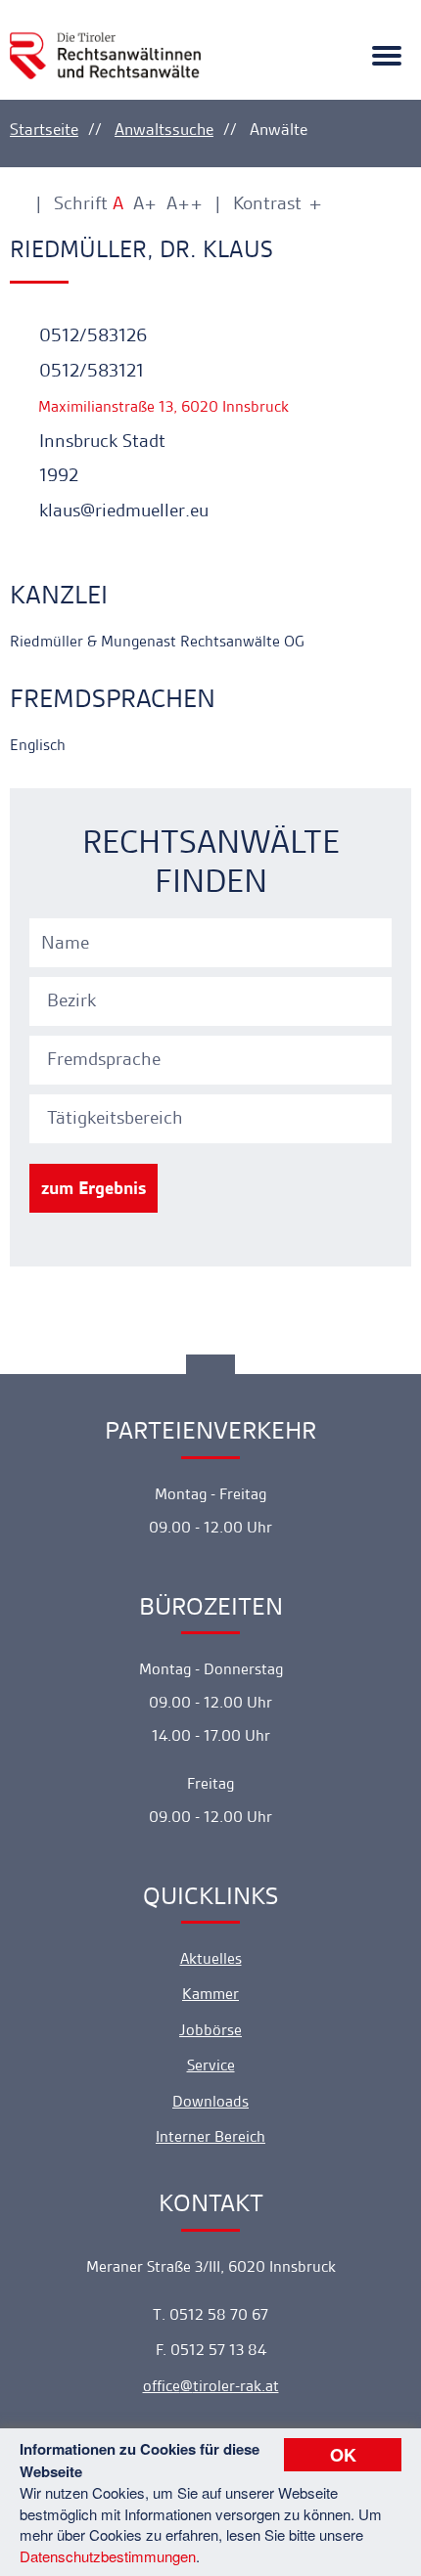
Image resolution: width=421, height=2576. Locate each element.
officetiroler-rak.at (211, 2386)
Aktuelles (211, 1958)
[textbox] (213, 1000)
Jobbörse (210, 2030)
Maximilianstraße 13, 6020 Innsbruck (162, 406)
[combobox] (213, 999)
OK (343, 2455)
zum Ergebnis (94, 1188)
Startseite (44, 129)
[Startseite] (105, 43)
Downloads (210, 2101)
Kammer (210, 1994)
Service (211, 2065)
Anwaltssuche (164, 129)
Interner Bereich (210, 2136)
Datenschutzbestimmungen (108, 2556)
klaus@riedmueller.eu (121, 510)
